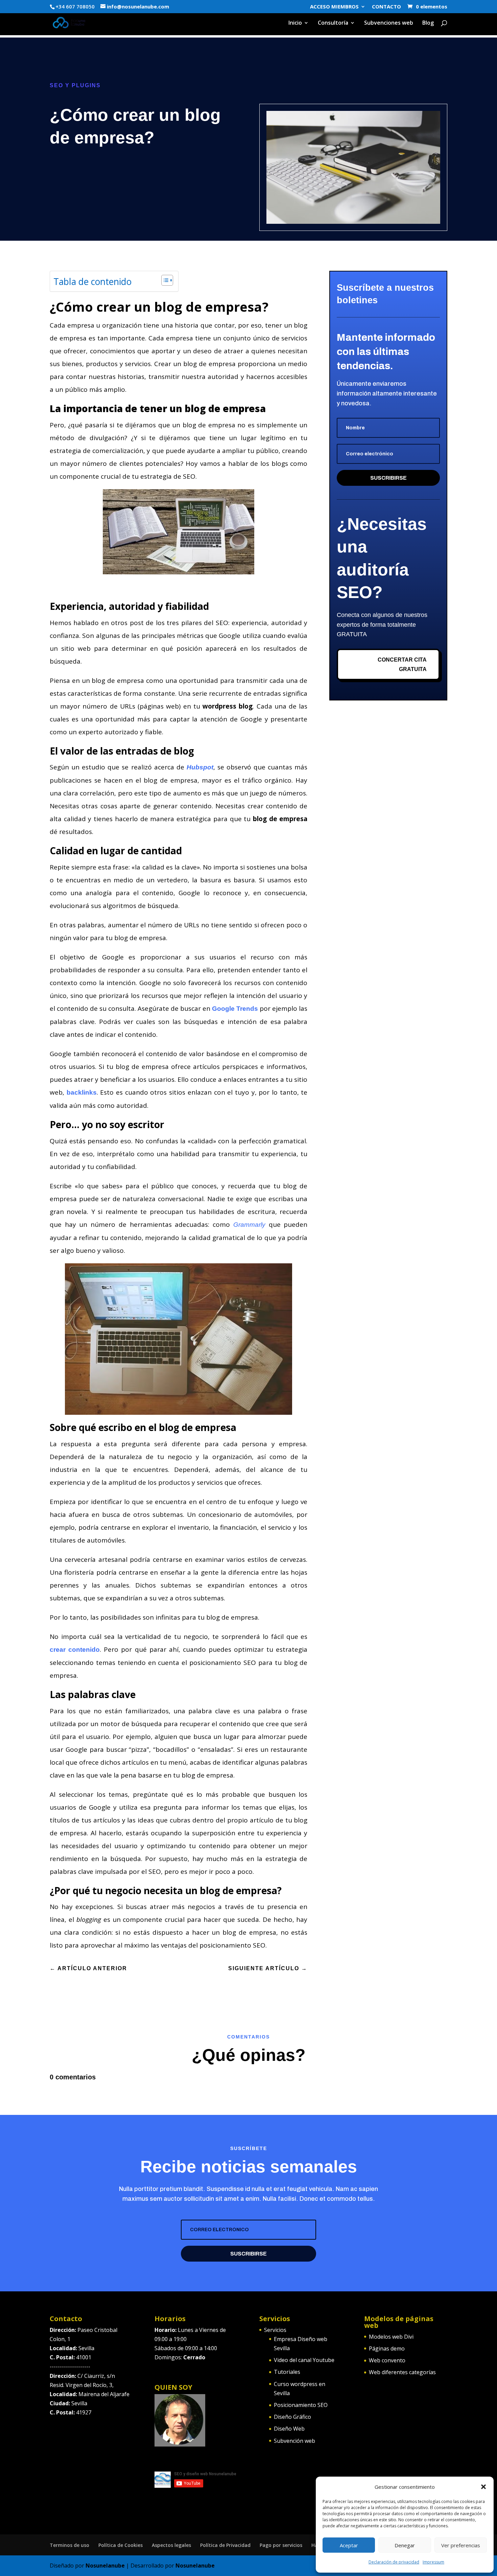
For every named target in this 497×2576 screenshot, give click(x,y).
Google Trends (235, 1009)
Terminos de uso (69, 2545)
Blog (428, 23)
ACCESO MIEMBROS (334, 7)
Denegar (405, 2545)
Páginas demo (387, 2348)
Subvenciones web (389, 23)
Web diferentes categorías (402, 2372)
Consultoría (333, 23)
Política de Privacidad (225, 2545)
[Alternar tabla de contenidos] (164, 280)
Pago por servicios (281, 2545)
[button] (483, 2487)
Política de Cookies (121, 2545)
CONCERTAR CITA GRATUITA (402, 664)
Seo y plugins (75, 85)
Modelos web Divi (391, 2337)
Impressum (433, 2562)
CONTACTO (386, 7)
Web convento (387, 2360)
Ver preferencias (461, 2545)
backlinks (82, 1092)
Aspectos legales (171, 2545)
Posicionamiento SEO (301, 2405)
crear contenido (75, 1650)
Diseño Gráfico (292, 2417)
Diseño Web (289, 2429)
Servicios (275, 2330)
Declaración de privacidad (394, 2562)
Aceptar (349, 2545)
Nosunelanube (105, 2566)
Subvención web (294, 2441)
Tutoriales (287, 2372)
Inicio (295, 23)
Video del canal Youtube (304, 2360)
